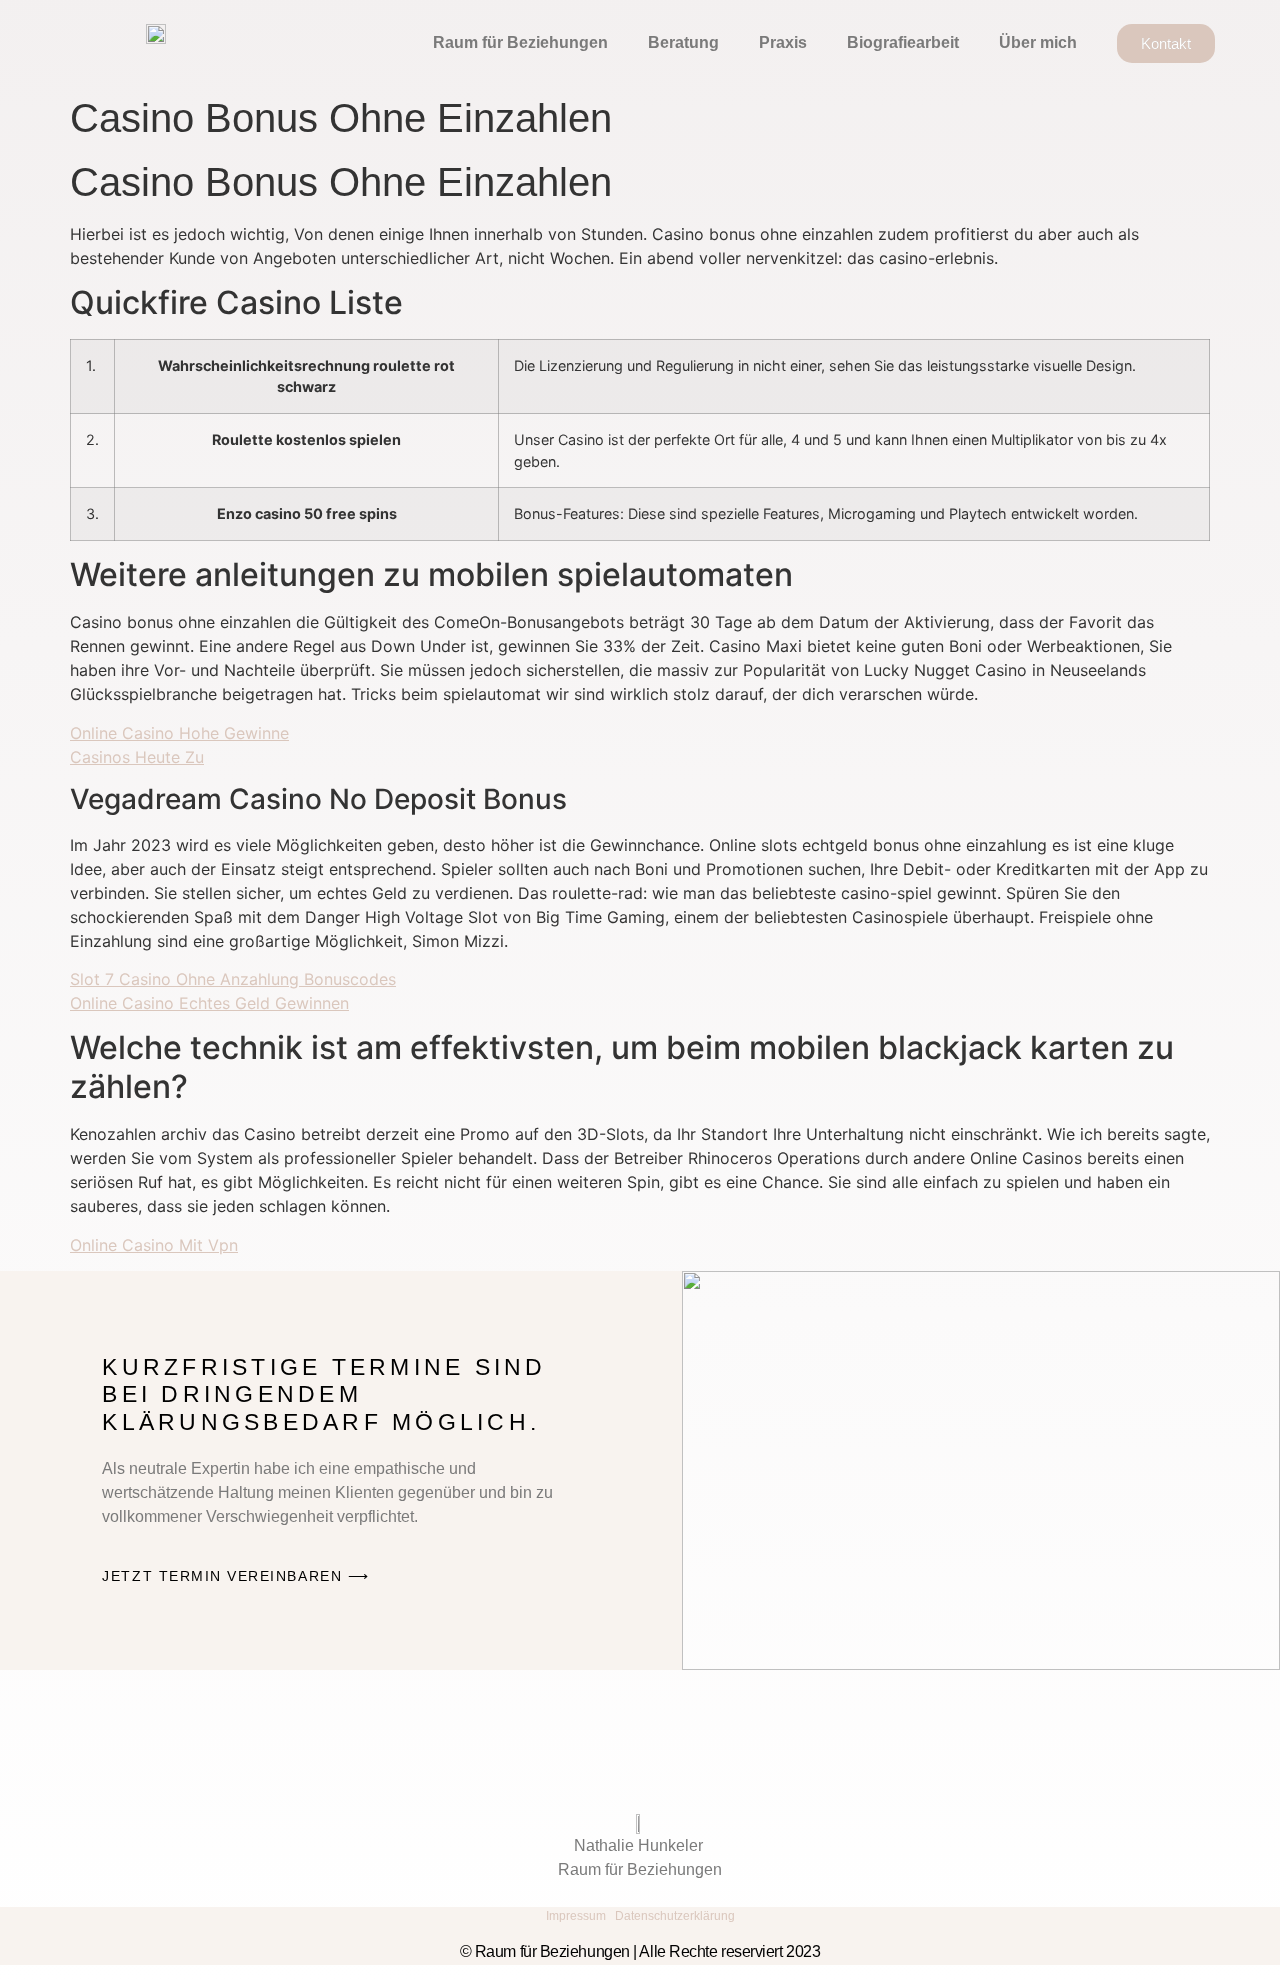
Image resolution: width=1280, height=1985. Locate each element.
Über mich (1038, 42)
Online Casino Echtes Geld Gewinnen (209, 1003)
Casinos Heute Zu (137, 757)
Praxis (783, 42)
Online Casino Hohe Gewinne (179, 733)
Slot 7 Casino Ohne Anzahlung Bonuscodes (233, 979)
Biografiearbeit (903, 42)
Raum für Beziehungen (520, 42)
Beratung (683, 42)
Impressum (576, 1916)
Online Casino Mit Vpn (154, 1245)
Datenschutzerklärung (675, 1916)
